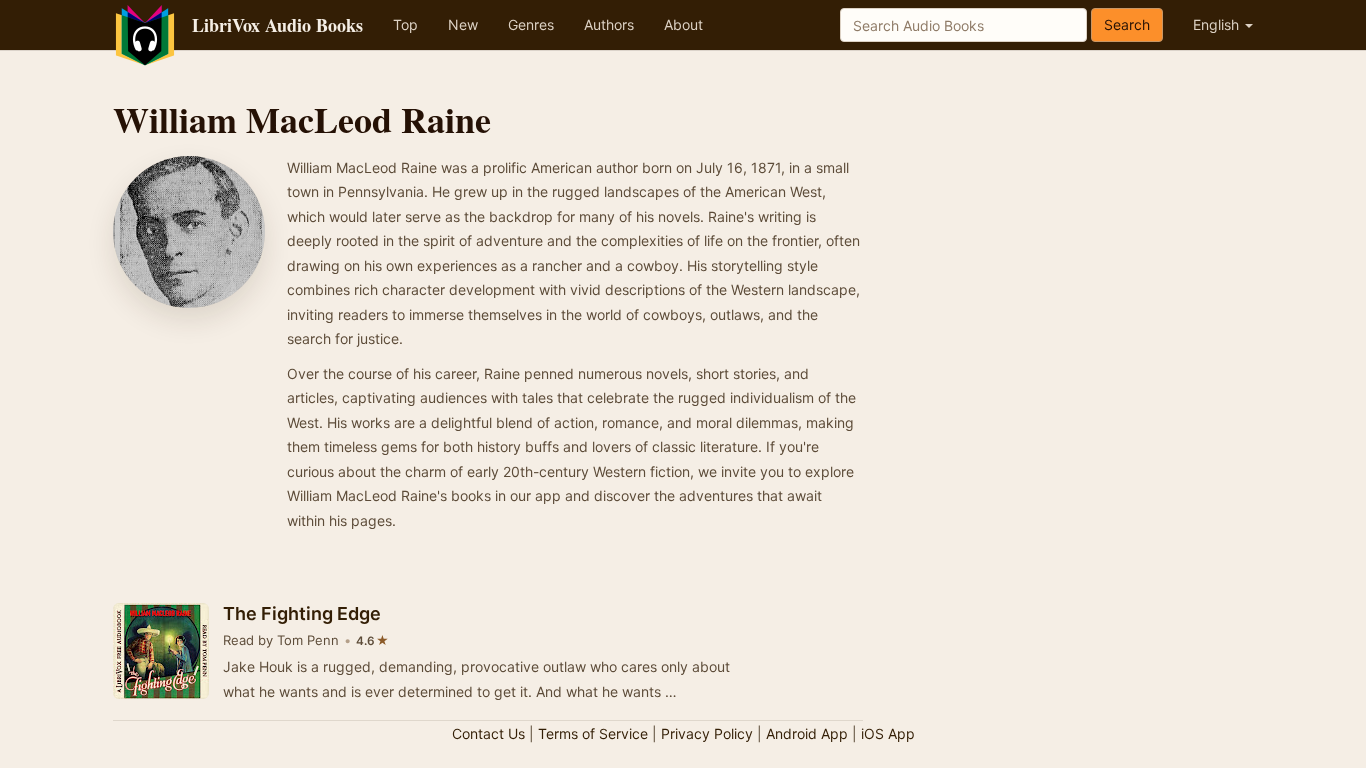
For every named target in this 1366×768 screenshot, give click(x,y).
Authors (609, 24)
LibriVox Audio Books (277, 25)
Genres (531, 24)
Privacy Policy (707, 733)
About (683, 24)
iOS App (888, 733)
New (463, 24)
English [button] (1218, 24)
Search (1127, 24)
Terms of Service (593, 733)
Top (405, 24)
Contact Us (488, 733)
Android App (807, 733)
